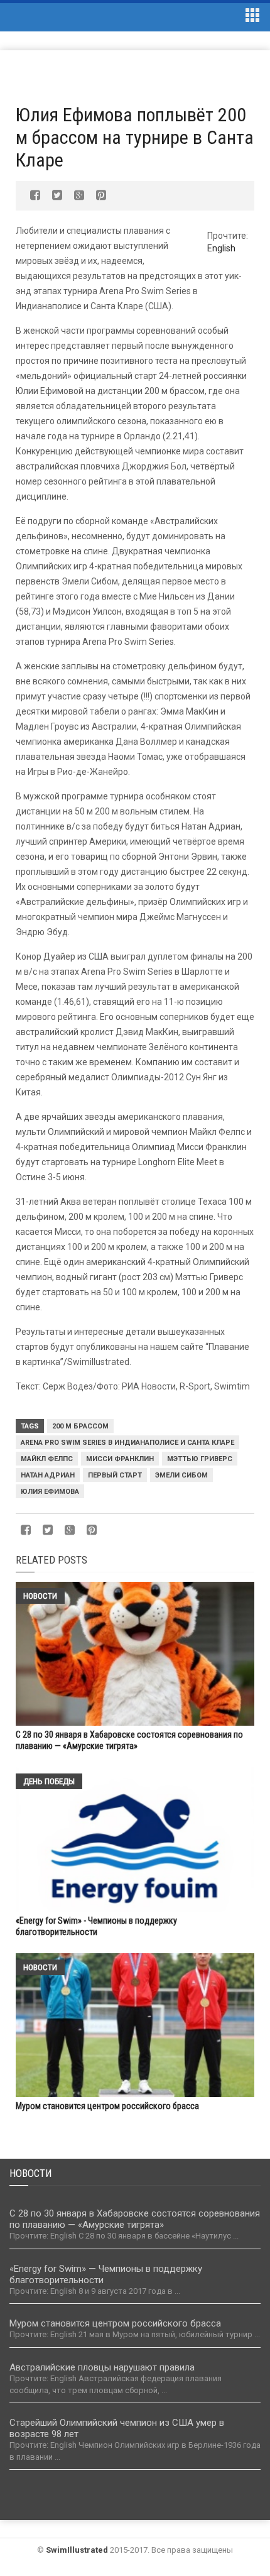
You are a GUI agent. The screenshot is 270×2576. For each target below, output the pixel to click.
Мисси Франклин (120, 1459)
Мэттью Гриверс (200, 1459)
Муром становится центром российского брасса (107, 2106)
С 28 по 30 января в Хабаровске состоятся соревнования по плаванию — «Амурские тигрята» (135, 2219)
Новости (40, 1596)
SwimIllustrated (77, 2550)
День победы (49, 1781)
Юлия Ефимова (50, 1492)
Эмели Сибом (181, 1475)
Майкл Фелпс (47, 1459)
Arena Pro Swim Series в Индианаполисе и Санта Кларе (127, 1443)
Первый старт (115, 1475)
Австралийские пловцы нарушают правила (102, 2367)
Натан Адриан (48, 1475)
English (221, 248)
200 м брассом (80, 1426)
